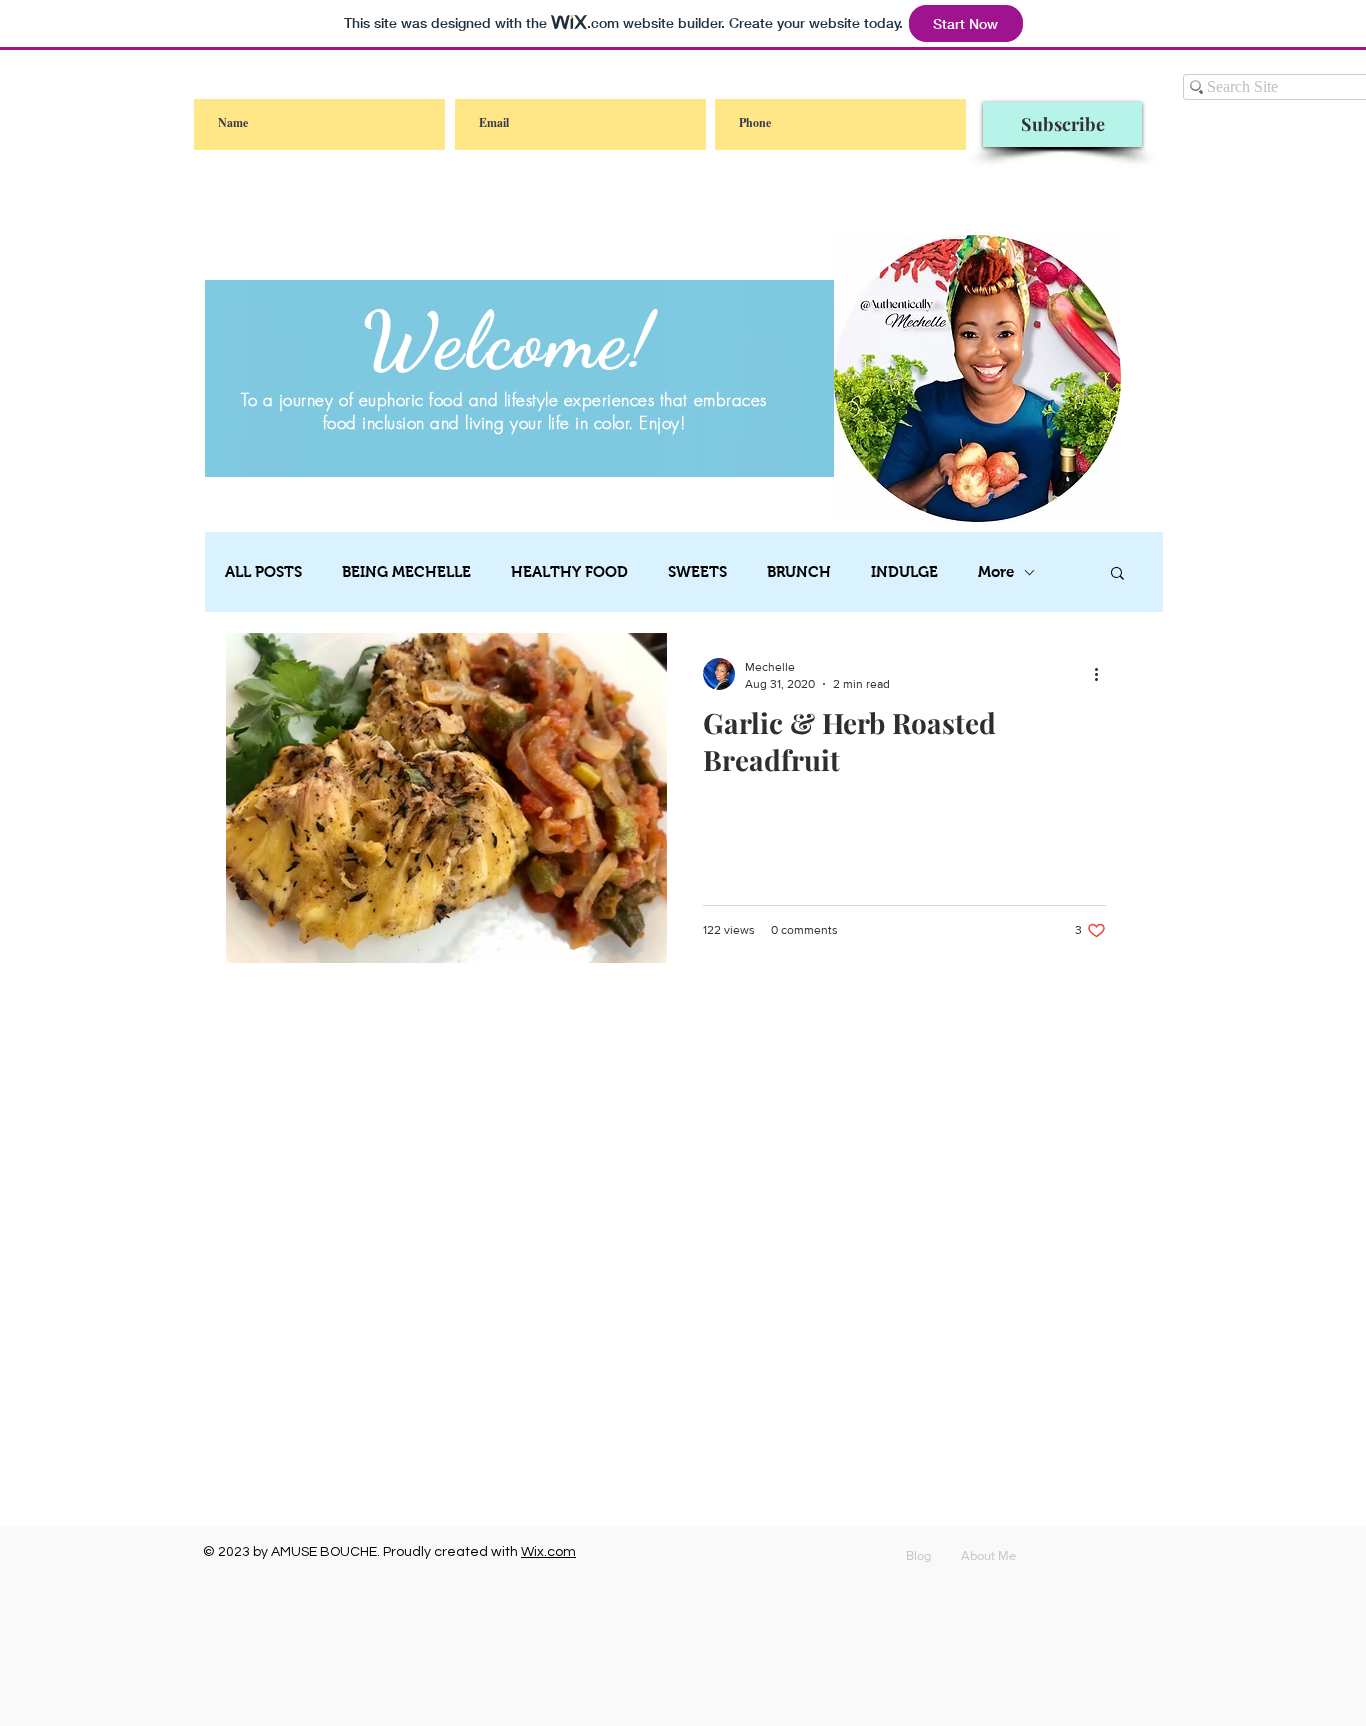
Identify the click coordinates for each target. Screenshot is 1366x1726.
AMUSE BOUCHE (324, 1552)
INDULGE (904, 571)
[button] (1117, 574)
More (996, 571)
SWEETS (697, 571)
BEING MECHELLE (406, 571)
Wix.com (548, 1552)
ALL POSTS (263, 571)
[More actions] (1103, 674)
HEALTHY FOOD (569, 571)
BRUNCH (799, 571)
